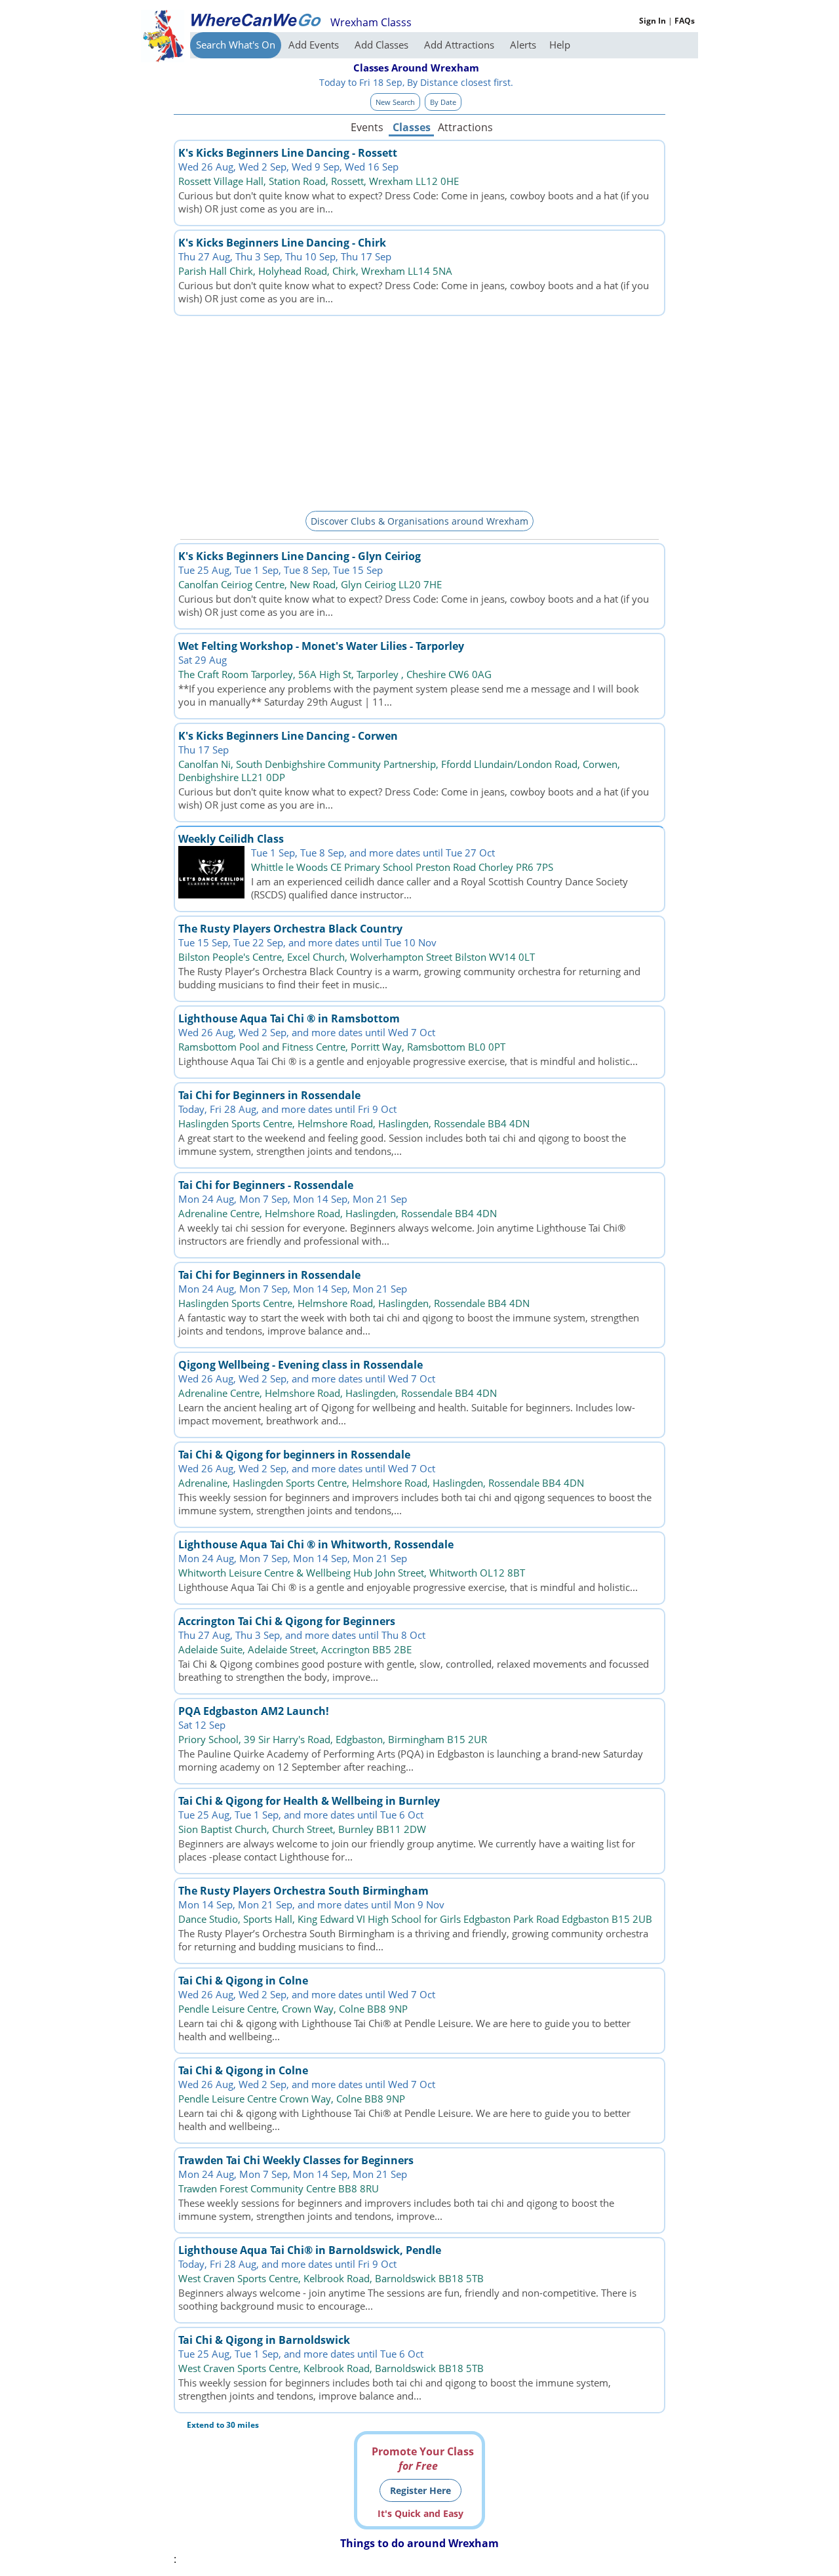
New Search (395, 102)
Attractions (465, 127)
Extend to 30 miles (223, 2425)
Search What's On (236, 45)
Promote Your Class (423, 2459)
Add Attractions (460, 45)
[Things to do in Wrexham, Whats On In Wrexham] (256, 20)
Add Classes (383, 45)
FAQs (685, 21)
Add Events (315, 45)
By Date (443, 102)
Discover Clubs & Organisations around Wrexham (419, 521)
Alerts (523, 45)
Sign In (653, 21)
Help (560, 45)
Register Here (420, 2490)
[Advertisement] (419, 411)
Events (367, 127)
